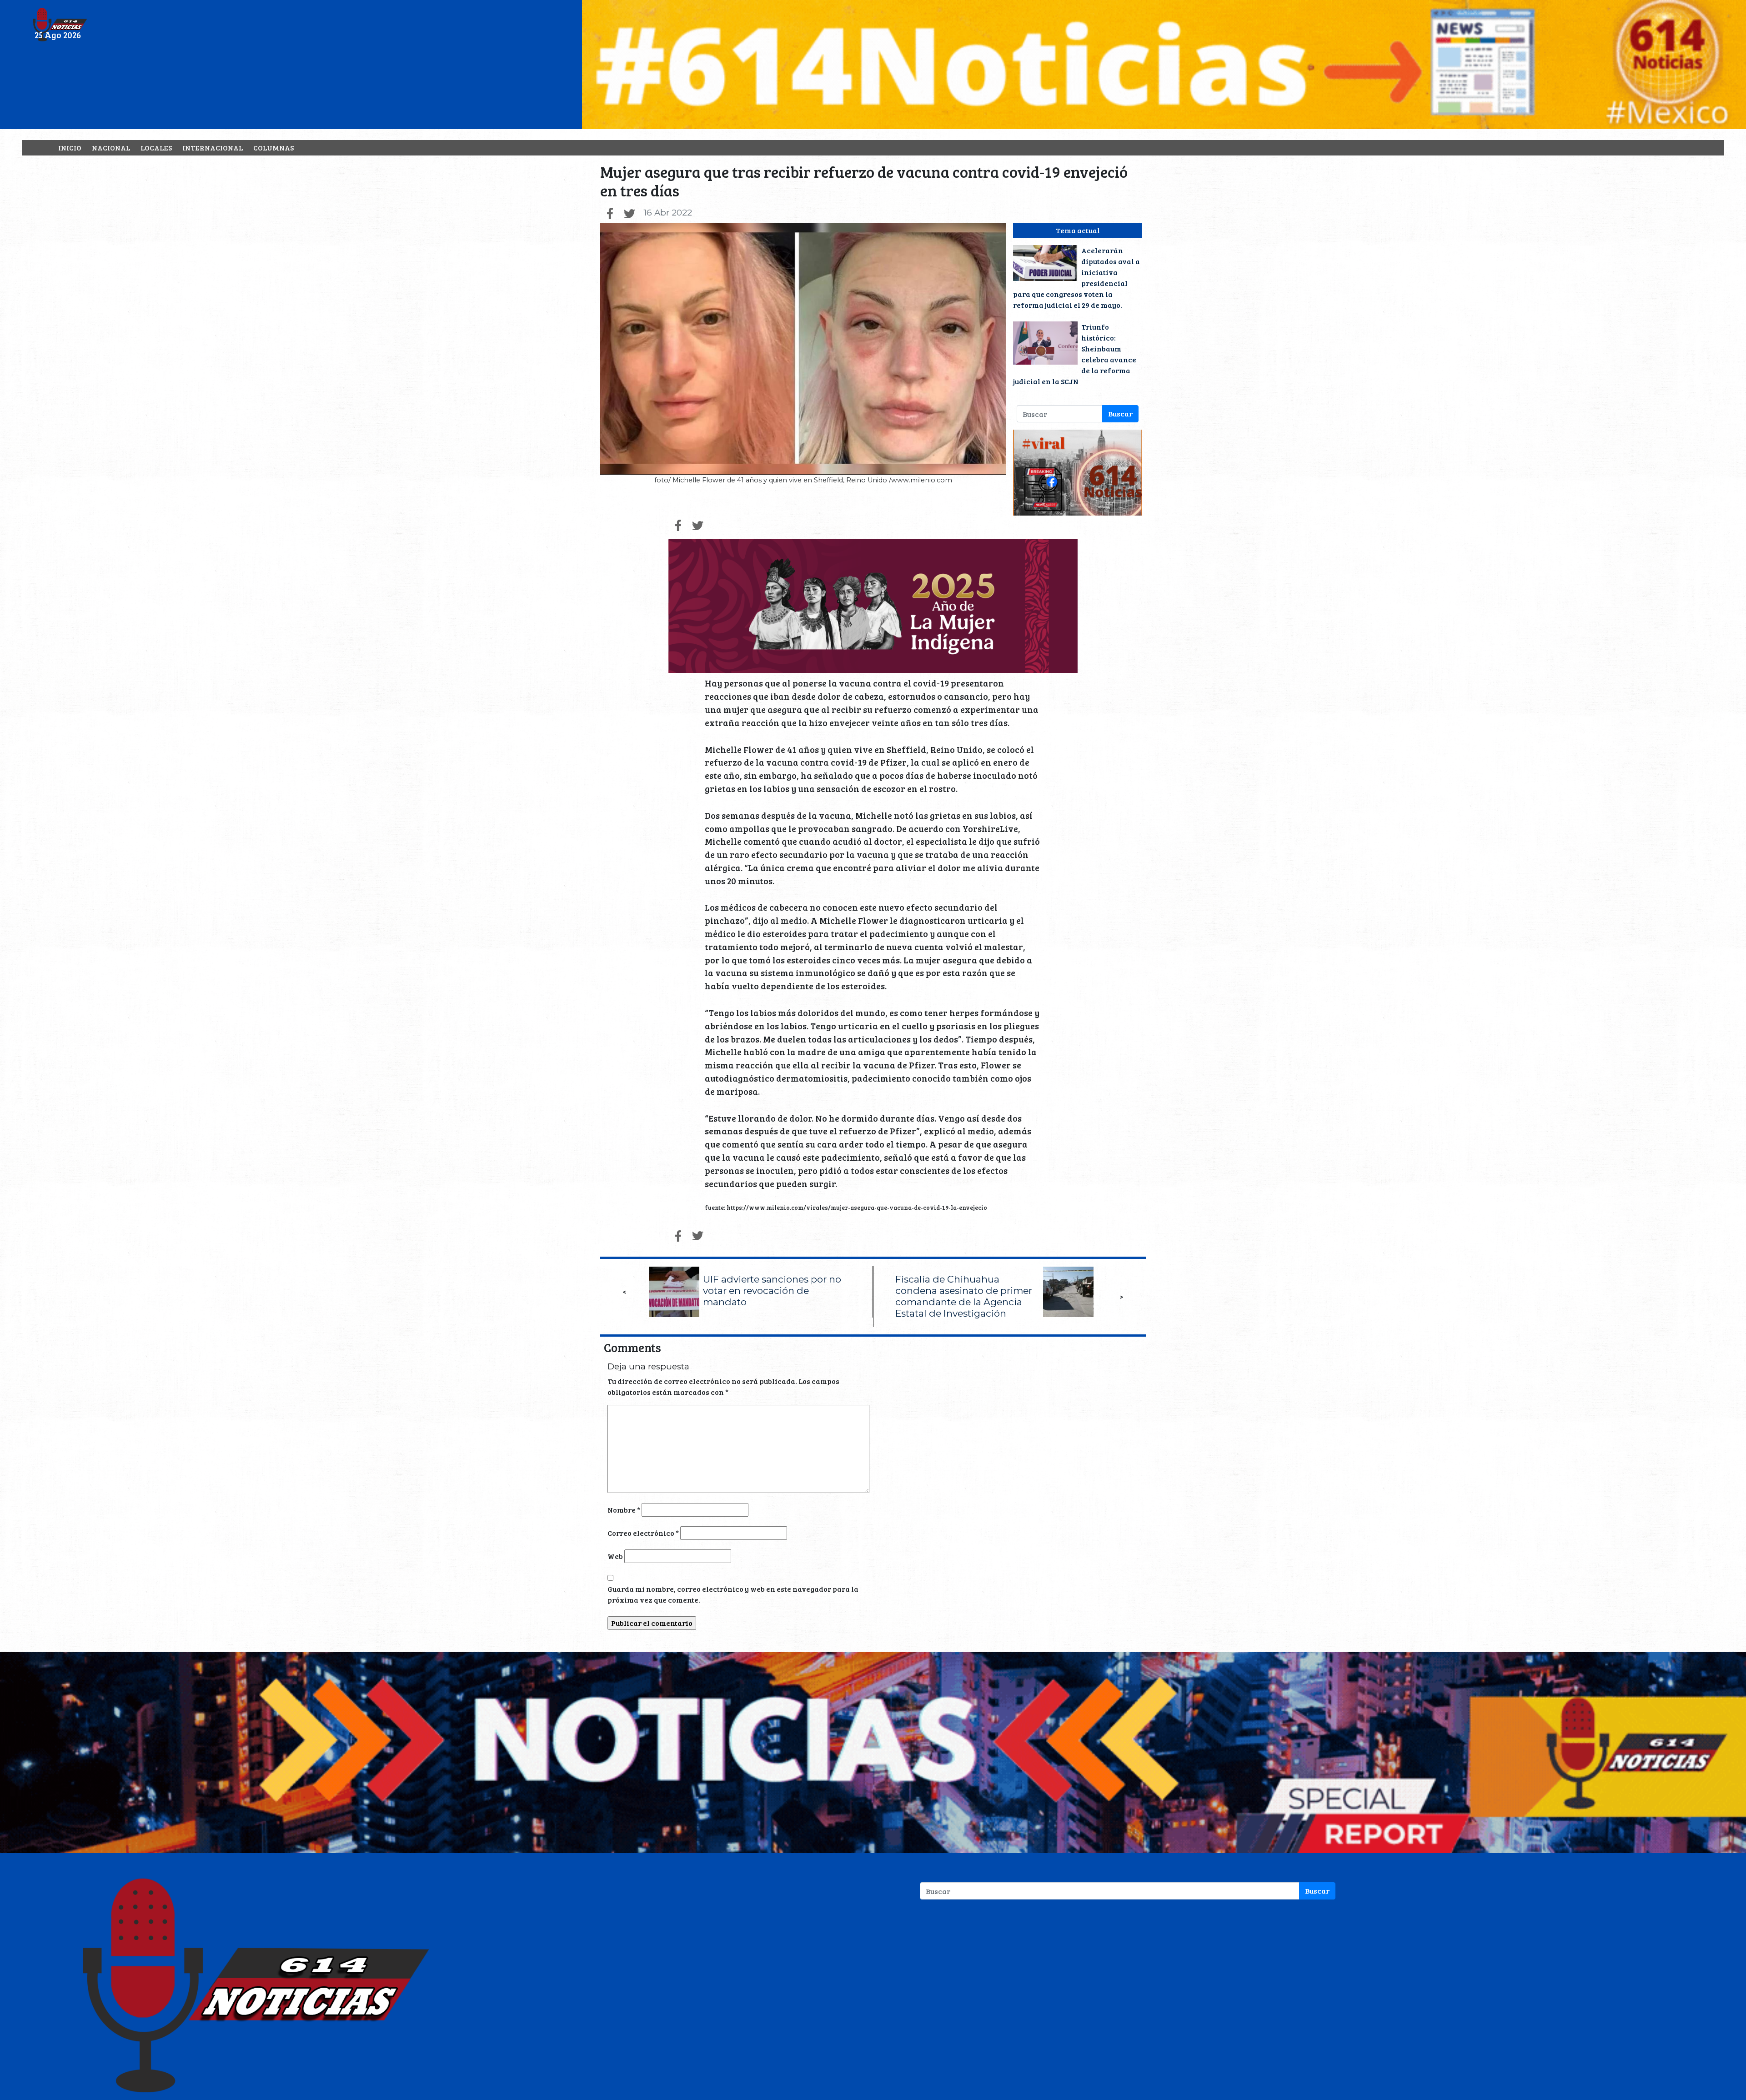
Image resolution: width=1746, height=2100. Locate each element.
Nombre (624, 1510)
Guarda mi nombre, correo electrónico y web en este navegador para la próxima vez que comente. (733, 1594)
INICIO (70, 148)
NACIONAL (111, 148)
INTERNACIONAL (213, 148)
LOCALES (156, 148)
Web (615, 1556)
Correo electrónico (643, 1533)
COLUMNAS (273, 148)
